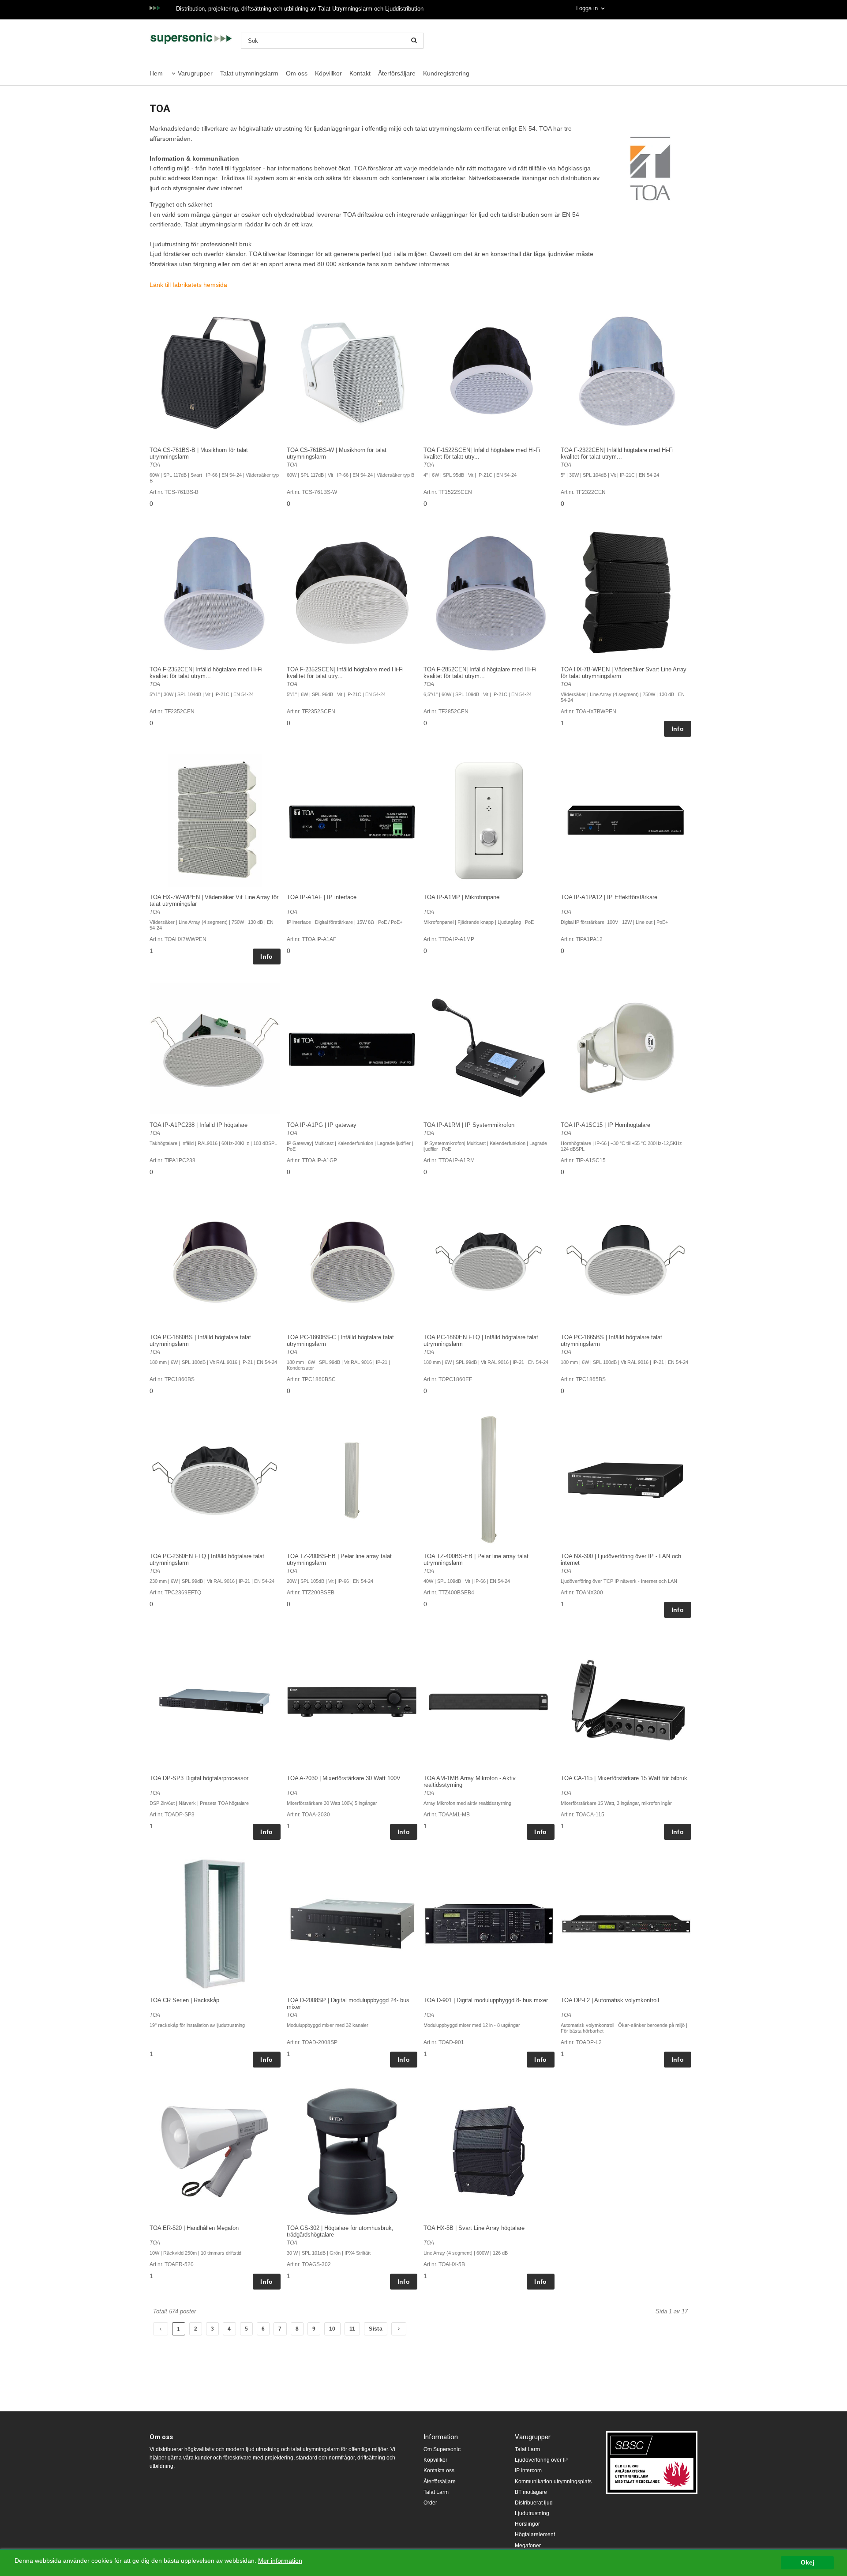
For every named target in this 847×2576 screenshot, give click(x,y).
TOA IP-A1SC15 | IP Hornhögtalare (605, 1125)
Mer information (280, 2561)
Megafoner (528, 2546)
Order (430, 2503)
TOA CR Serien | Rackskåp (184, 2000)
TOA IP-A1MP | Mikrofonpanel (462, 897)
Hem (156, 73)
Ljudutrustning (532, 2513)
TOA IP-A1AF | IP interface (322, 897)
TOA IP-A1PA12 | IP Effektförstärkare (609, 897)
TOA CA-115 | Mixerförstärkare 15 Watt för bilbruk (624, 1778)
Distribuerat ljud (534, 2503)
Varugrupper (195, 73)
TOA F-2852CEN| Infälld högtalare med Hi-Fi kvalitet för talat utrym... (480, 673)
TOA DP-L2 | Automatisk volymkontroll (610, 2000)
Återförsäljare (397, 73)
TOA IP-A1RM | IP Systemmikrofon (469, 1125)
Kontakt (360, 73)
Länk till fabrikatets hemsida (188, 285)
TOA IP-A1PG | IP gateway (322, 1125)
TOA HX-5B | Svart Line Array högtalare (474, 2228)
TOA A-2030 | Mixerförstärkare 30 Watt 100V (344, 1778)
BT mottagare (531, 2492)
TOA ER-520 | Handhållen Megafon (194, 2228)
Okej (808, 2563)
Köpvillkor (328, 73)
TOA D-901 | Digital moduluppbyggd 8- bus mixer (486, 2000)
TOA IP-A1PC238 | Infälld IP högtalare (199, 1125)
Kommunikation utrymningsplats (553, 2482)
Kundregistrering (446, 73)
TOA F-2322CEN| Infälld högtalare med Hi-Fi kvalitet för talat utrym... (617, 453)
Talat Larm (436, 2492)
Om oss (297, 73)
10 (332, 2329)
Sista (376, 2329)
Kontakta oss (439, 2471)
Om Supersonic (442, 2449)
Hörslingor (527, 2524)
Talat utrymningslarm (249, 73)
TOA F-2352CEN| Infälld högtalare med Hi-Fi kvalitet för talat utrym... (206, 673)
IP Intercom (528, 2471)
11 (352, 2329)
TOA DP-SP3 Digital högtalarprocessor (199, 1778)
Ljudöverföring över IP (541, 2460)
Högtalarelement (535, 2535)
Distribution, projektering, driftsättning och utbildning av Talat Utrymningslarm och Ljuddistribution (300, 9)
